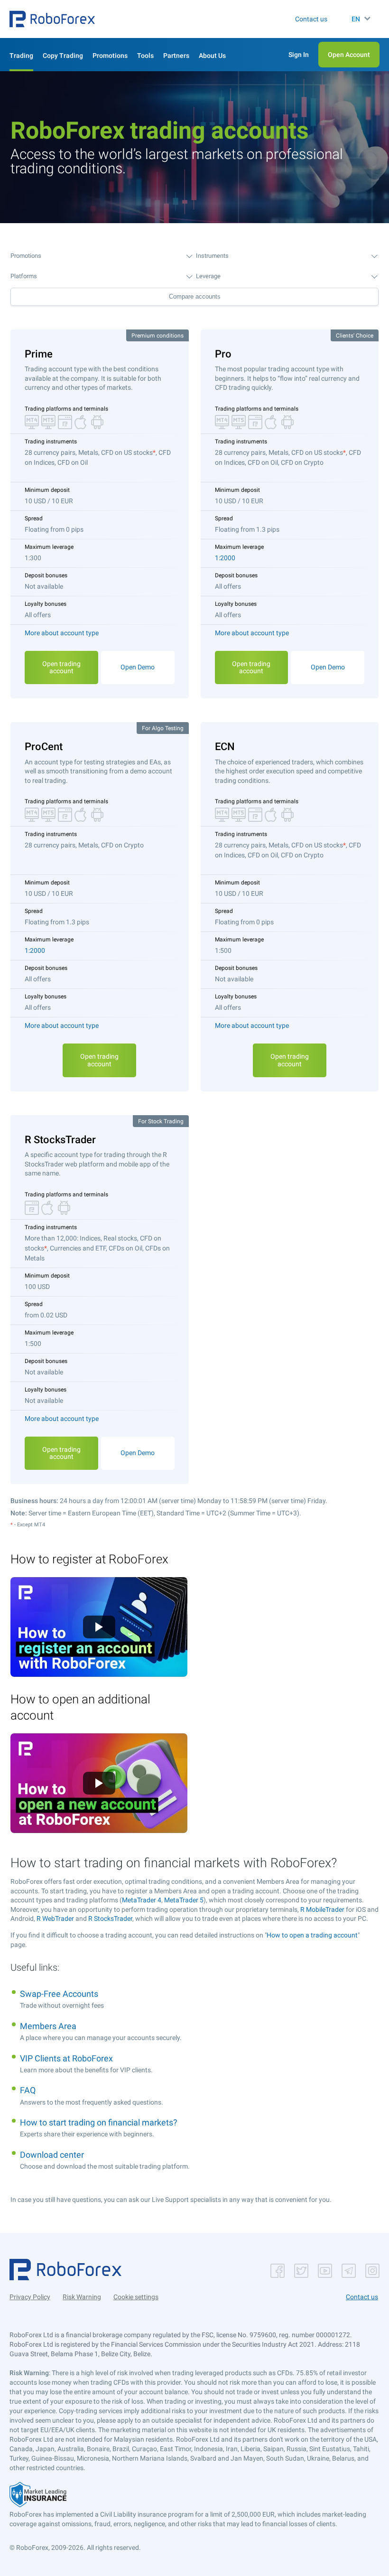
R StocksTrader (110, 1918)
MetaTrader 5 (184, 1900)
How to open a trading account (312, 1935)
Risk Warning (82, 2297)
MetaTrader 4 (142, 1900)
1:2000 (225, 558)
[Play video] (99, 1627)
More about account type (62, 633)
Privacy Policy (30, 2297)
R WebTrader (55, 1918)
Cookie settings (136, 2297)
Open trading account (61, 667)
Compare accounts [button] (195, 296)
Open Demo (138, 667)
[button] (52, 19)
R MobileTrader (322, 1909)
